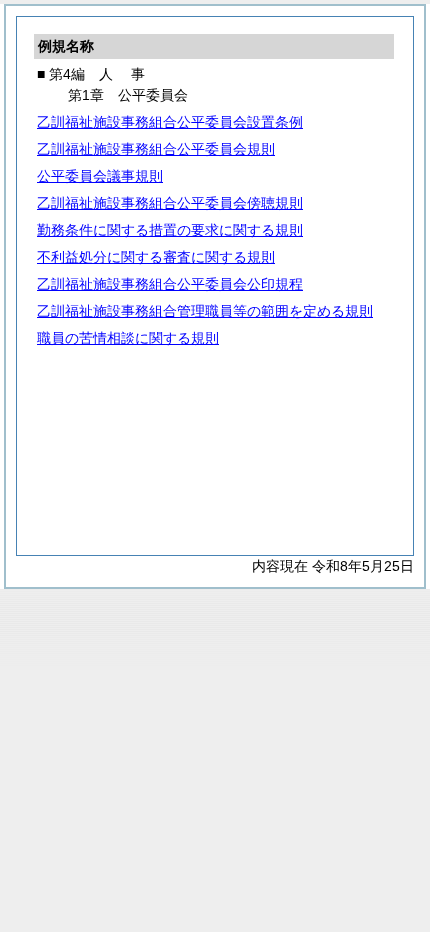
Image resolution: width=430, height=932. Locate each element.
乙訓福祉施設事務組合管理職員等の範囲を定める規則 (205, 311)
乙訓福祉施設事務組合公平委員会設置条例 (170, 122)
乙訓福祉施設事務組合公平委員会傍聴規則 (170, 203)
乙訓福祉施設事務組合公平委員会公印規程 (170, 284)
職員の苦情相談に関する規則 (128, 338)
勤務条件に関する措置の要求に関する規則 (170, 230)
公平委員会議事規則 (100, 176)
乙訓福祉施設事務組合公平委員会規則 (156, 149)
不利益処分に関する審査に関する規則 (156, 257)
